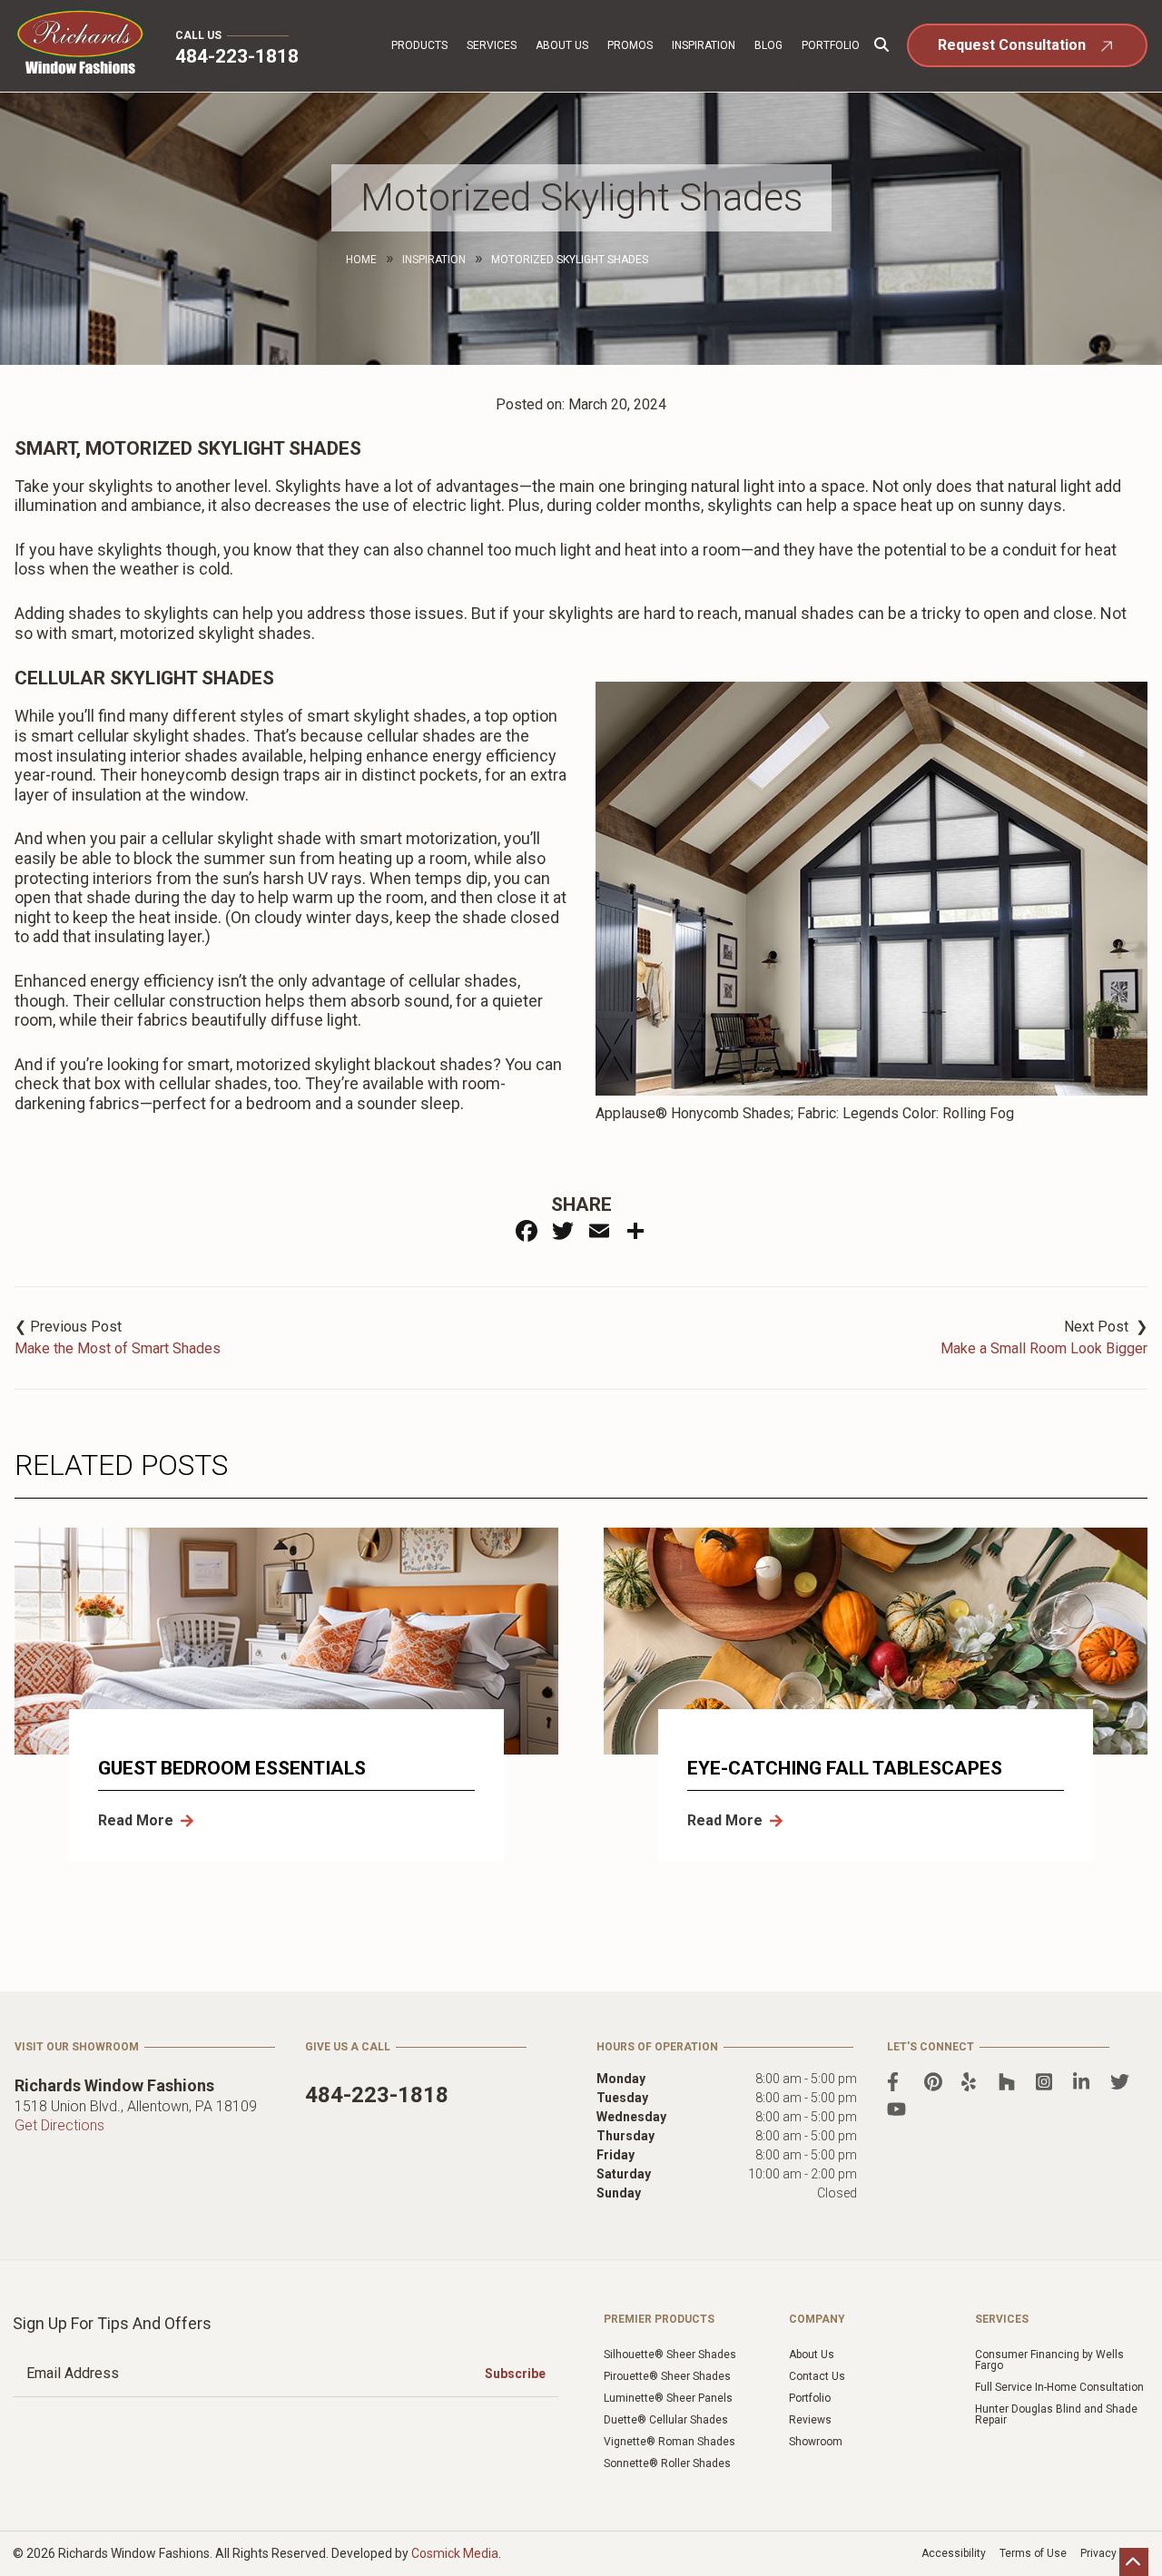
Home (361, 260)
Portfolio (831, 45)
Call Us (198, 35)
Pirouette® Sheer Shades (667, 2376)
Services (492, 45)
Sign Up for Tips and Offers (112, 2323)
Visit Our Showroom (77, 2047)
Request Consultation (1012, 45)
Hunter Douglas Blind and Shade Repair (1056, 2414)
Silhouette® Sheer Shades (670, 2355)
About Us (562, 45)
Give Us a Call (348, 2047)
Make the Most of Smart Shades (118, 1348)
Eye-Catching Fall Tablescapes (845, 1768)
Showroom (816, 2442)
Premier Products (659, 2319)
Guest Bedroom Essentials (232, 1768)
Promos (630, 45)
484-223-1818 (237, 56)
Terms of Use (1033, 2553)
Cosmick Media (455, 2553)
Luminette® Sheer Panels (668, 2398)
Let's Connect (931, 2047)
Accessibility (954, 2553)
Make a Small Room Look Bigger (1044, 1348)
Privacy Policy (1115, 2553)
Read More (136, 1820)
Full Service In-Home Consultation (1059, 2387)
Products (419, 45)
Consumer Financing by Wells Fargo (1049, 2360)
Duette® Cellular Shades (666, 2420)
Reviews (810, 2420)
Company (817, 2319)
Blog (768, 45)
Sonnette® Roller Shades (667, 2463)
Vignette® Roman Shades (670, 2442)
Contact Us (817, 2376)
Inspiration (704, 45)
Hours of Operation (657, 2047)
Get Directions (59, 2125)
